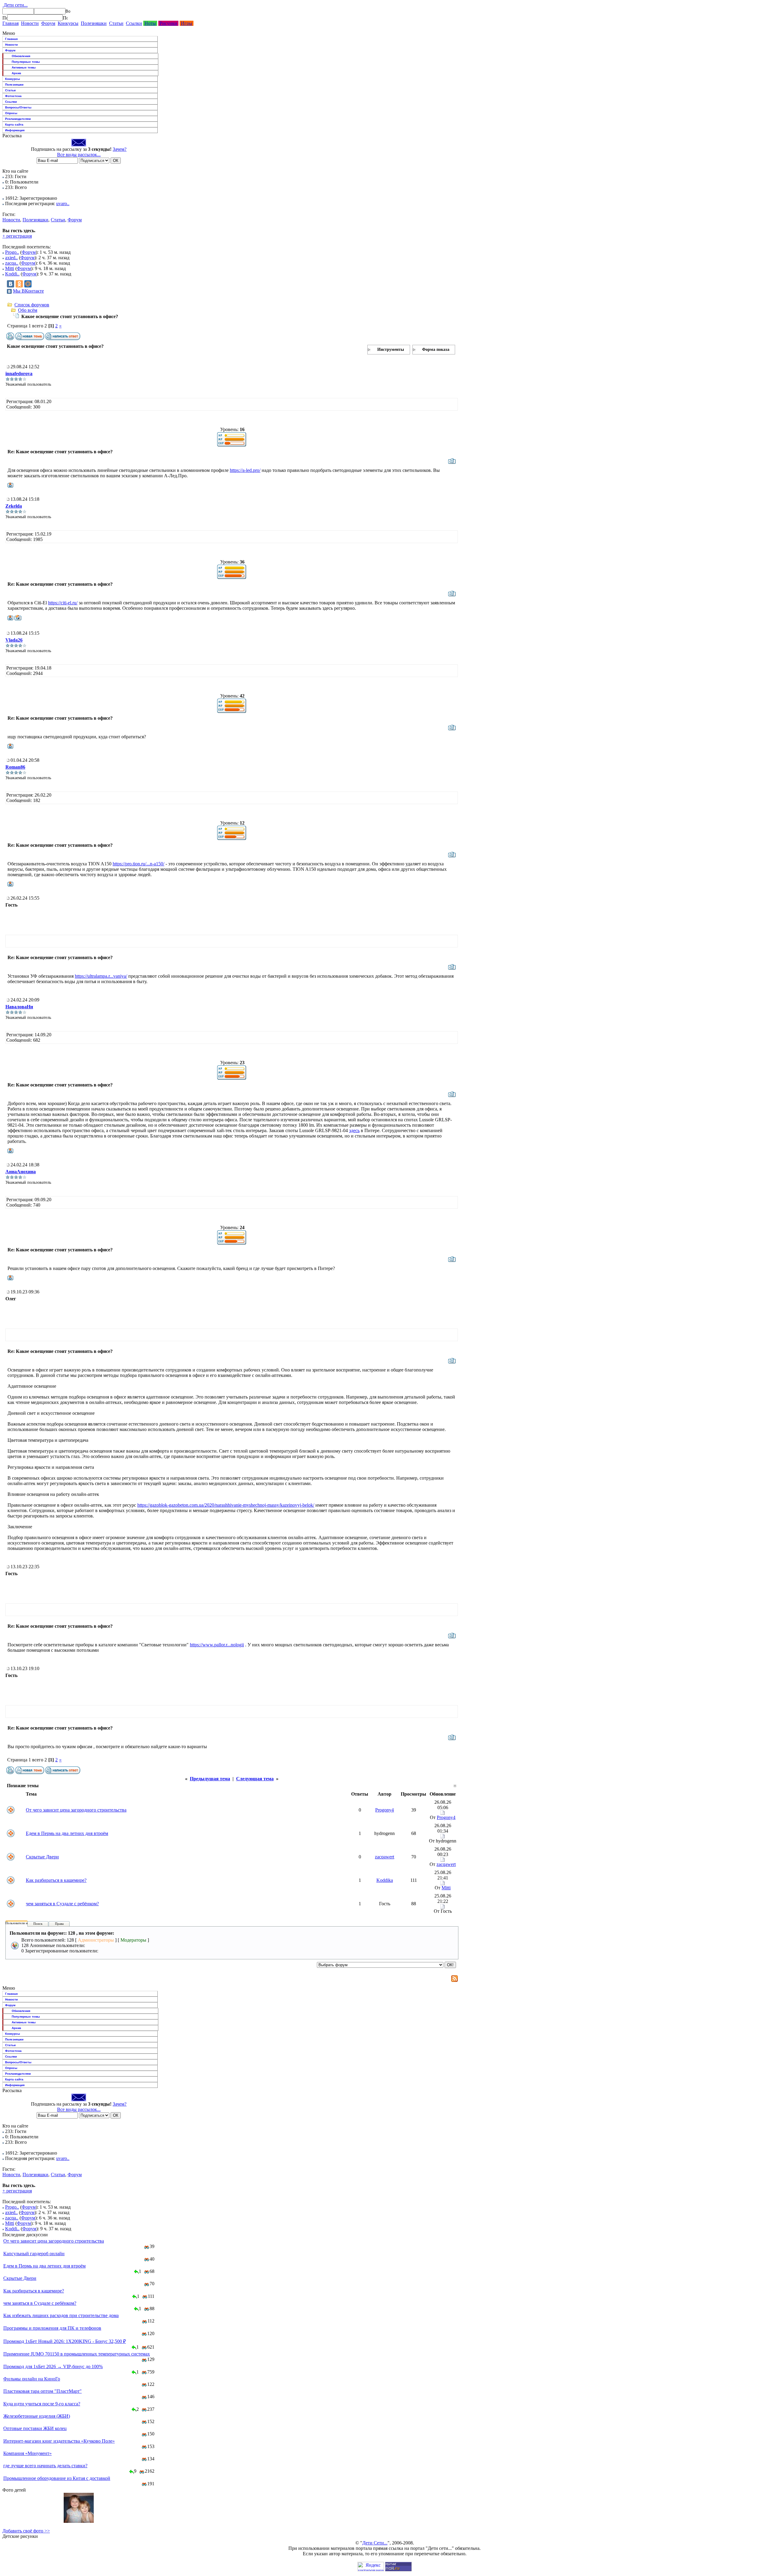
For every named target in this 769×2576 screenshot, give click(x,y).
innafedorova (19, 374)
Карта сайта (14, 125)
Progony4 (384, 1810)
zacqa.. (12, 263)
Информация (15, 130)
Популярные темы (26, 62)
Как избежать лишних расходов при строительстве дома (61, 2315)
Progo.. (12, 252)
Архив (16, 73)
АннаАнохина (21, 1172)
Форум (48, 23)
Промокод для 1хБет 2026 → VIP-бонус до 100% (53, 2366)
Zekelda (14, 506)
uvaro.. (63, 204)
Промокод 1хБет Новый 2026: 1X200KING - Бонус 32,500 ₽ (65, 2341)
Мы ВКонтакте (28, 291)
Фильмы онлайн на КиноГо (32, 2379)
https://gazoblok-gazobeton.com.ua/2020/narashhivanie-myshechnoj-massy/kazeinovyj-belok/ (226, 1505)
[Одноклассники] (19, 284)
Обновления (21, 56)
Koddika (385, 1880)
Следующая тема (255, 1779)
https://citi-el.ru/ (63, 603)
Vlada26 (14, 640)
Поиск (38, 1924)
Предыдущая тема (210, 1779)
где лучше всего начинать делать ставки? (45, 2466)
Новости (30, 23)
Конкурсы (68, 23)
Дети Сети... (375, 2543)
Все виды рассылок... (79, 155)
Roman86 (15, 767)
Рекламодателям (18, 119)
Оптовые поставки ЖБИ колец (35, 2428)
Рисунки (168, 23)
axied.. (11, 258)
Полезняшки (94, 23)
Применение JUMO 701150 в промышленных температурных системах (77, 2354)
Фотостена (13, 96)
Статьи (116, 23)
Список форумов (32, 305)
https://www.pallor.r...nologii (217, 1645)
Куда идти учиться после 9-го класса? (42, 2404)
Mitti (10, 268)
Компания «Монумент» (27, 2453)
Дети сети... (15, 5)
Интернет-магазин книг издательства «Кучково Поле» (59, 2441)
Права (59, 1924)
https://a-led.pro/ (245, 470)
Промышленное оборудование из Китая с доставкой (57, 2478)
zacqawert (384, 1857)
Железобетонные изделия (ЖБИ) (37, 2416)
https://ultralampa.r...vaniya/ (101, 976)
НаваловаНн (19, 1007)
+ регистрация (17, 236)
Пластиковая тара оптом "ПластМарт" (43, 2391)
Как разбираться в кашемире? (56, 1880)
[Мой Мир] (28, 284)
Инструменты (391, 349)
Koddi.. (12, 274)
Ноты (150, 23)
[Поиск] (5, 18)
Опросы (11, 113)
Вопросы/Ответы (18, 107)
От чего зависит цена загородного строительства (76, 1810)
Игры (187, 23)
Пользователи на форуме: (24, 1923)
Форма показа (436, 349)
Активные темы (24, 67)
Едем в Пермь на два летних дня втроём (67, 1833)
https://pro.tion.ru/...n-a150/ (138, 864)
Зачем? (120, 149)
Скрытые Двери (42, 1857)
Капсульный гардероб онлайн (34, 2254)
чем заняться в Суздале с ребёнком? (62, 1904)
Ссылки (134, 23)
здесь (354, 1130)
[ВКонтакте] (11, 284)
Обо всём (28, 310)
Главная (11, 23)
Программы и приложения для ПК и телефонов (52, 2328)
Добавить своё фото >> (26, 2531)
